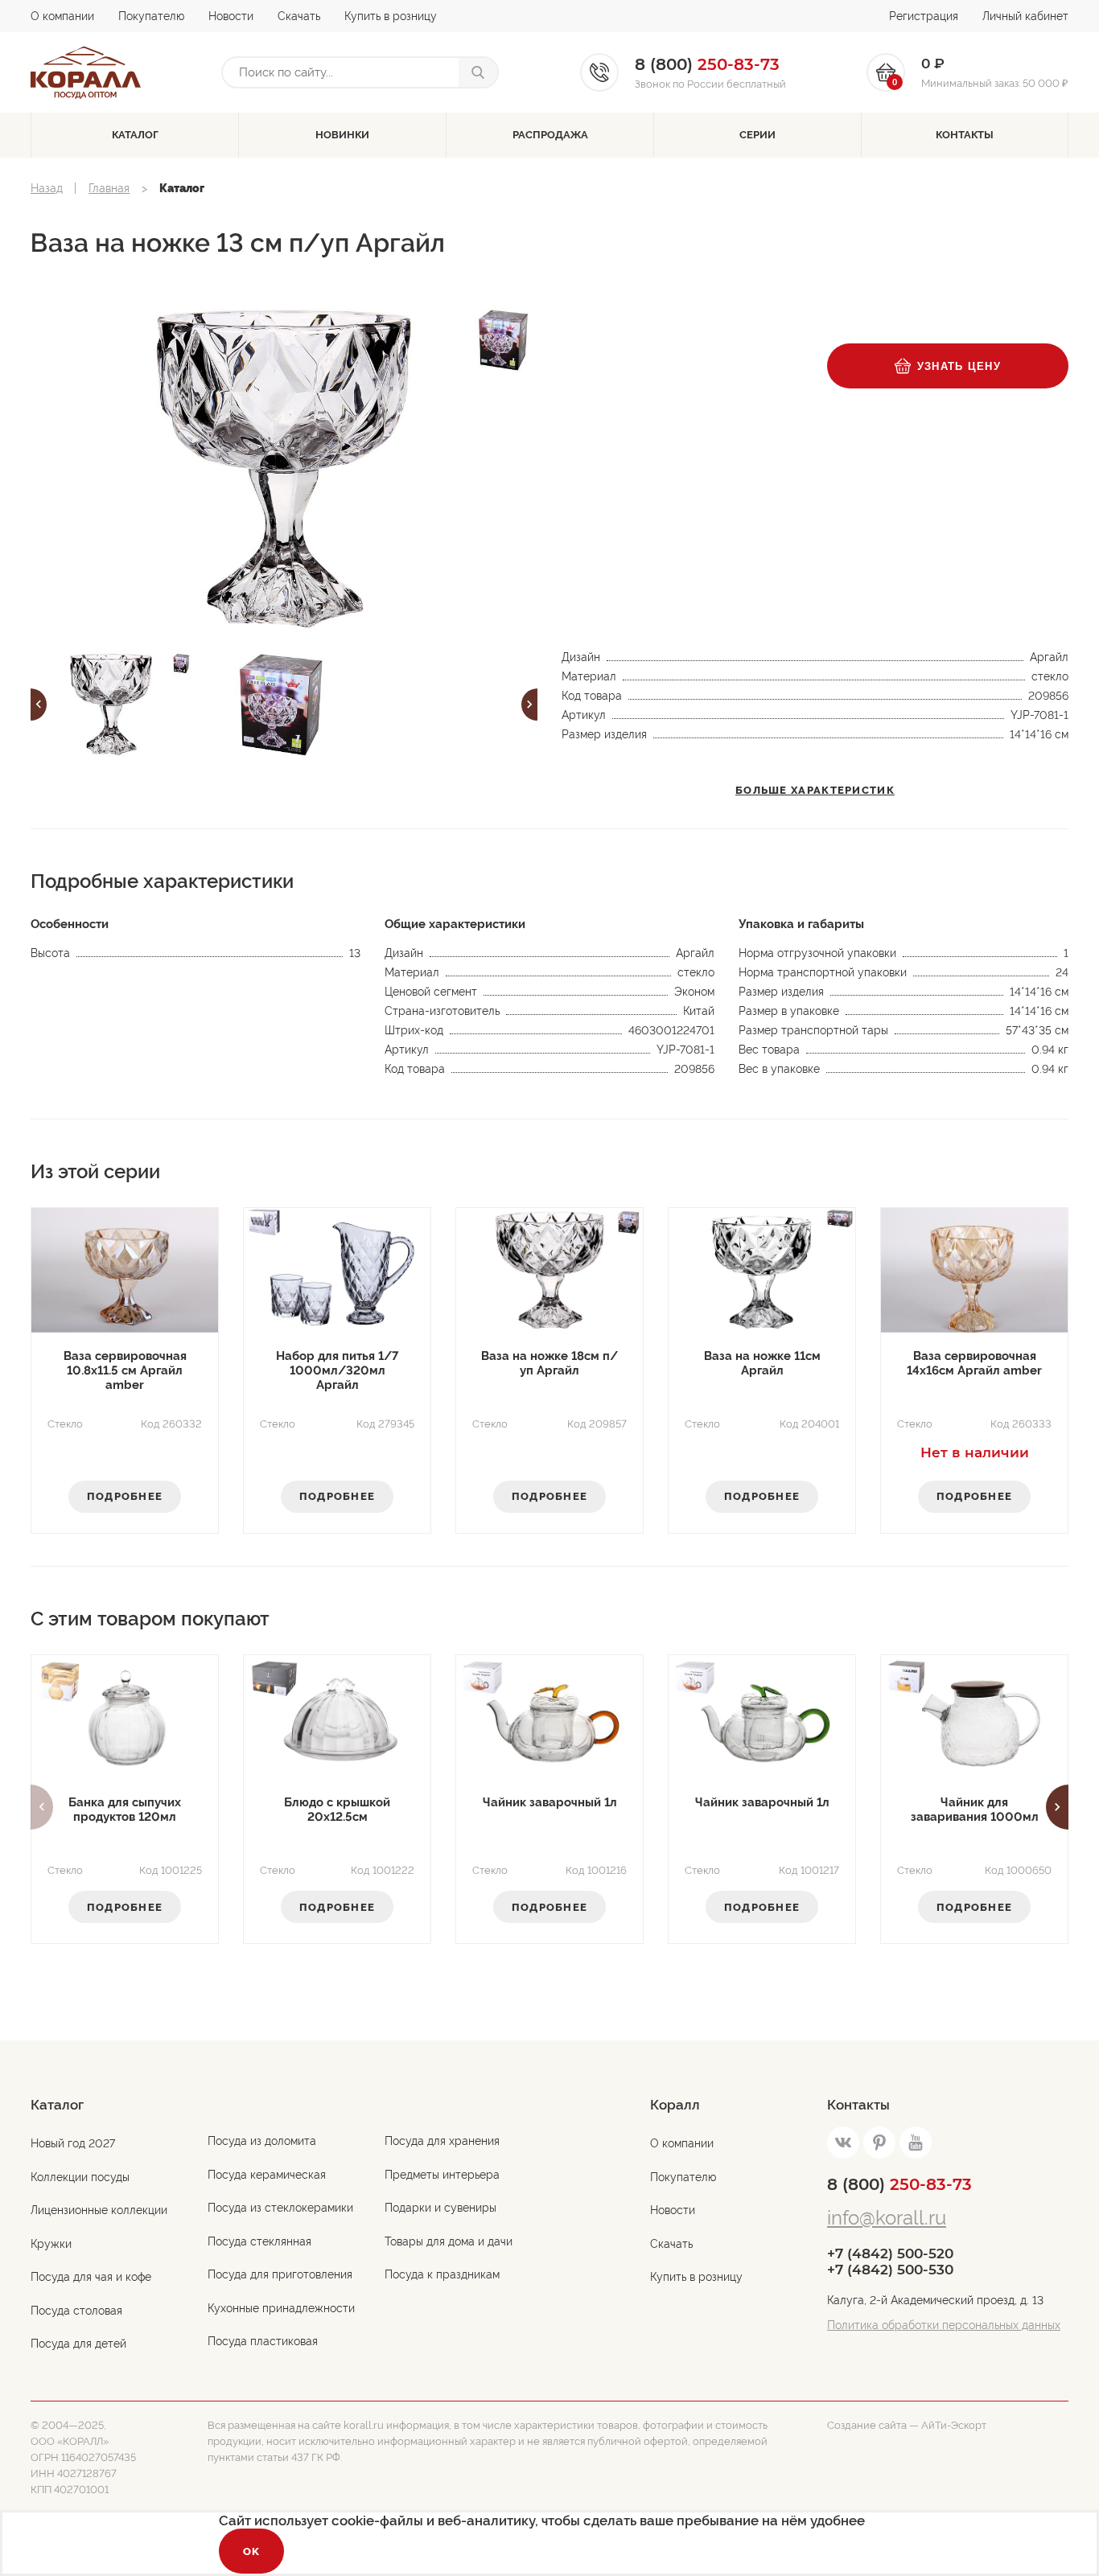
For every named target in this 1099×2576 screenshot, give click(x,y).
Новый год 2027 (73, 2143)
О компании (62, 16)
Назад (47, 188)
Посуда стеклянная (259, 2241)
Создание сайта (867, 2425)
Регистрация (924, 16)
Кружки (51, 2244)
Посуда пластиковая (263, 2341)
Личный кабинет (1025, 16)
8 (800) (899, 2184)
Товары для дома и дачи (449, 2241)
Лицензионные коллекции (99, 2210)
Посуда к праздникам (442, 2274)
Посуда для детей (78, 2344)
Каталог (135, 135)
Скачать (299, 16)
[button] (39, 705)
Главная (109, 188)
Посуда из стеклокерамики (280, 2208)
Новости (231, 16)
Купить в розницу (391, 16)
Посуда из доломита (262, 2141)
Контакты (965, 135)
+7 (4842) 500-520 (890, 2253)
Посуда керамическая (267, 2175)
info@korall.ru (887, 2218)
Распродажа (550, 135)
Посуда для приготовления (280, 2274)
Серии (757, 135)
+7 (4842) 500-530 (890, 2270)
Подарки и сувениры (440, 2208)
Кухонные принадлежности (281, 2308)
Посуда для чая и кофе (91, 2277)
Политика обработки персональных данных (944, 2325)
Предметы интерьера (442, 2175)
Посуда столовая (76, 2311)
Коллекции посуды (80, 2177)
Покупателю (151, 16)
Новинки (342, 135)
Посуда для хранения (442, 2141)
